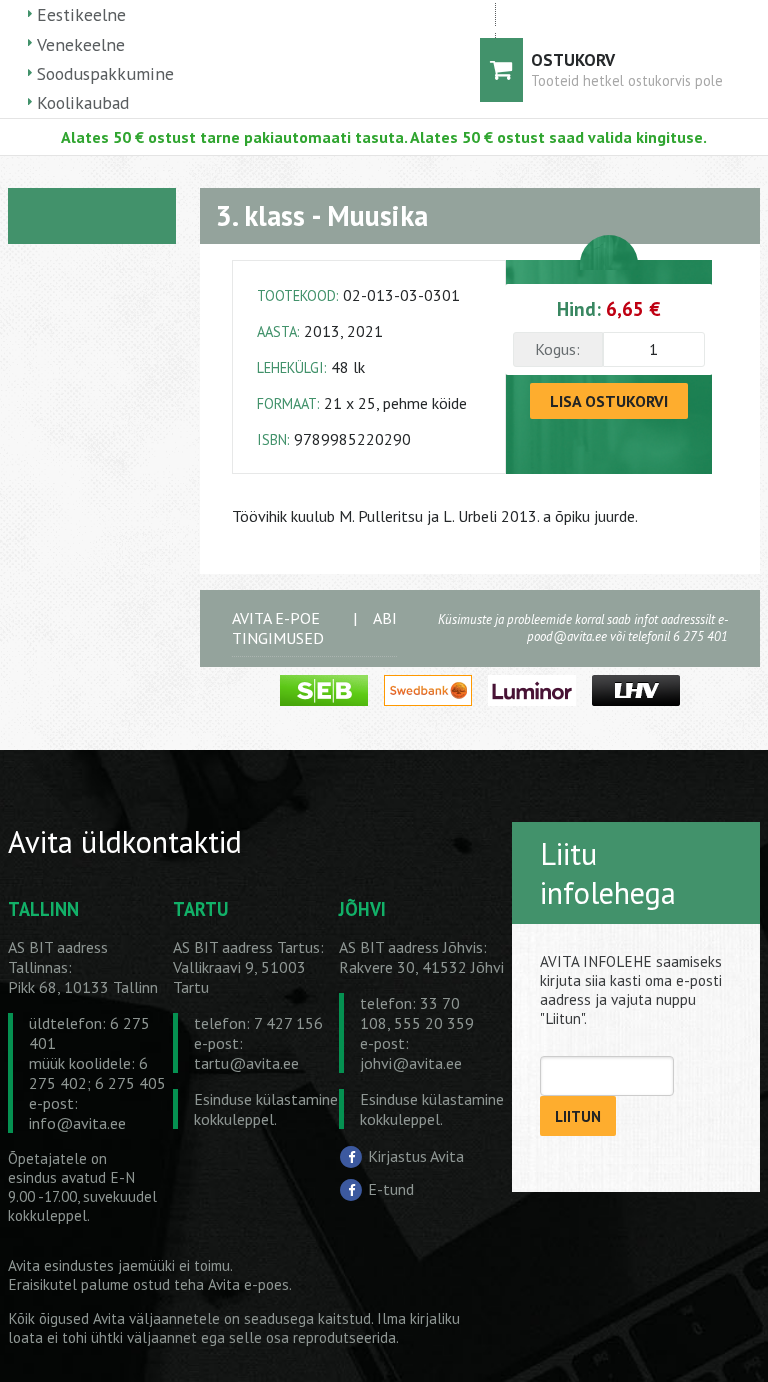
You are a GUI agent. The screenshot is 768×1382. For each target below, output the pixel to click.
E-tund (391, 1189)
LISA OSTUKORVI (609, 401)
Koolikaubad (83, 102)
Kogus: (557, 349)
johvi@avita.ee (411, 1063)
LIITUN (578, 1116)
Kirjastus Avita (416, 1156)
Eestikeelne (81, 14)
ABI (385, 618)
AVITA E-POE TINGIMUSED (278, 628)
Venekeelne (81, 44)
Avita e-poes (248, 1284)
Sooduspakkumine (105, 73)
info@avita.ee (77, 1123)
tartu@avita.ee (246, 1063)
